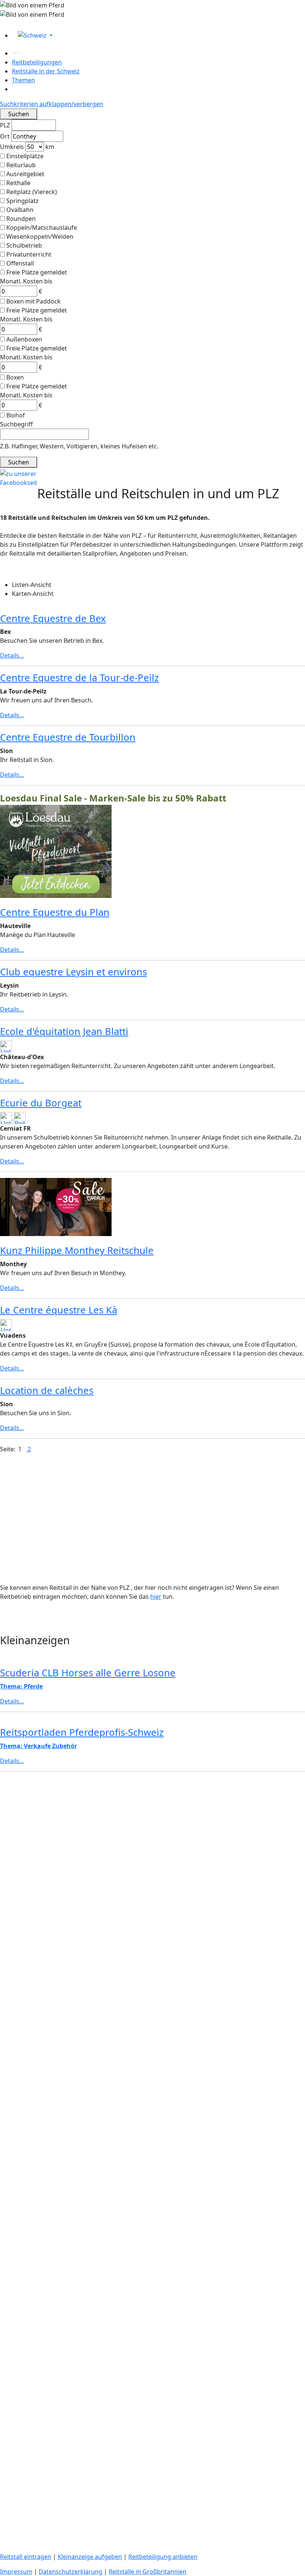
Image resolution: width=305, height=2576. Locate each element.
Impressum (16, 2572)
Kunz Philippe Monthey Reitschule (77, 1250)
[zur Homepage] (17, 53)
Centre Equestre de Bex (53, 618)
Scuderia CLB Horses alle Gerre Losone (88, 1673)
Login (9, 23)
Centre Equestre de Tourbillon (68, 737)
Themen (23, 80)
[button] (158, 35)
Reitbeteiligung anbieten (163, 2557)
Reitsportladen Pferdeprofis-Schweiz (82, 1732)
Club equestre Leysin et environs (73, 972)
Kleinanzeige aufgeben (90, 2557)
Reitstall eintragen (26, 2557)
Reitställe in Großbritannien (147, 2572)
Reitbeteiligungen (37, 62)
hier (156, 1597)
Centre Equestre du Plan (55, 912)
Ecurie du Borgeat (41, 1103)
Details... (12, 655)
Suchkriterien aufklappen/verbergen (52, 104)
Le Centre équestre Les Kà (59, 1310)
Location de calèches (47, 1390)
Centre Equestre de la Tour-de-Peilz (79, 678)
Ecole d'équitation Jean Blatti (64, 1031)
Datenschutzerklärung (70, 2572)
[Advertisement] (152, 1830)
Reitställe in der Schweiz (46, 71)
